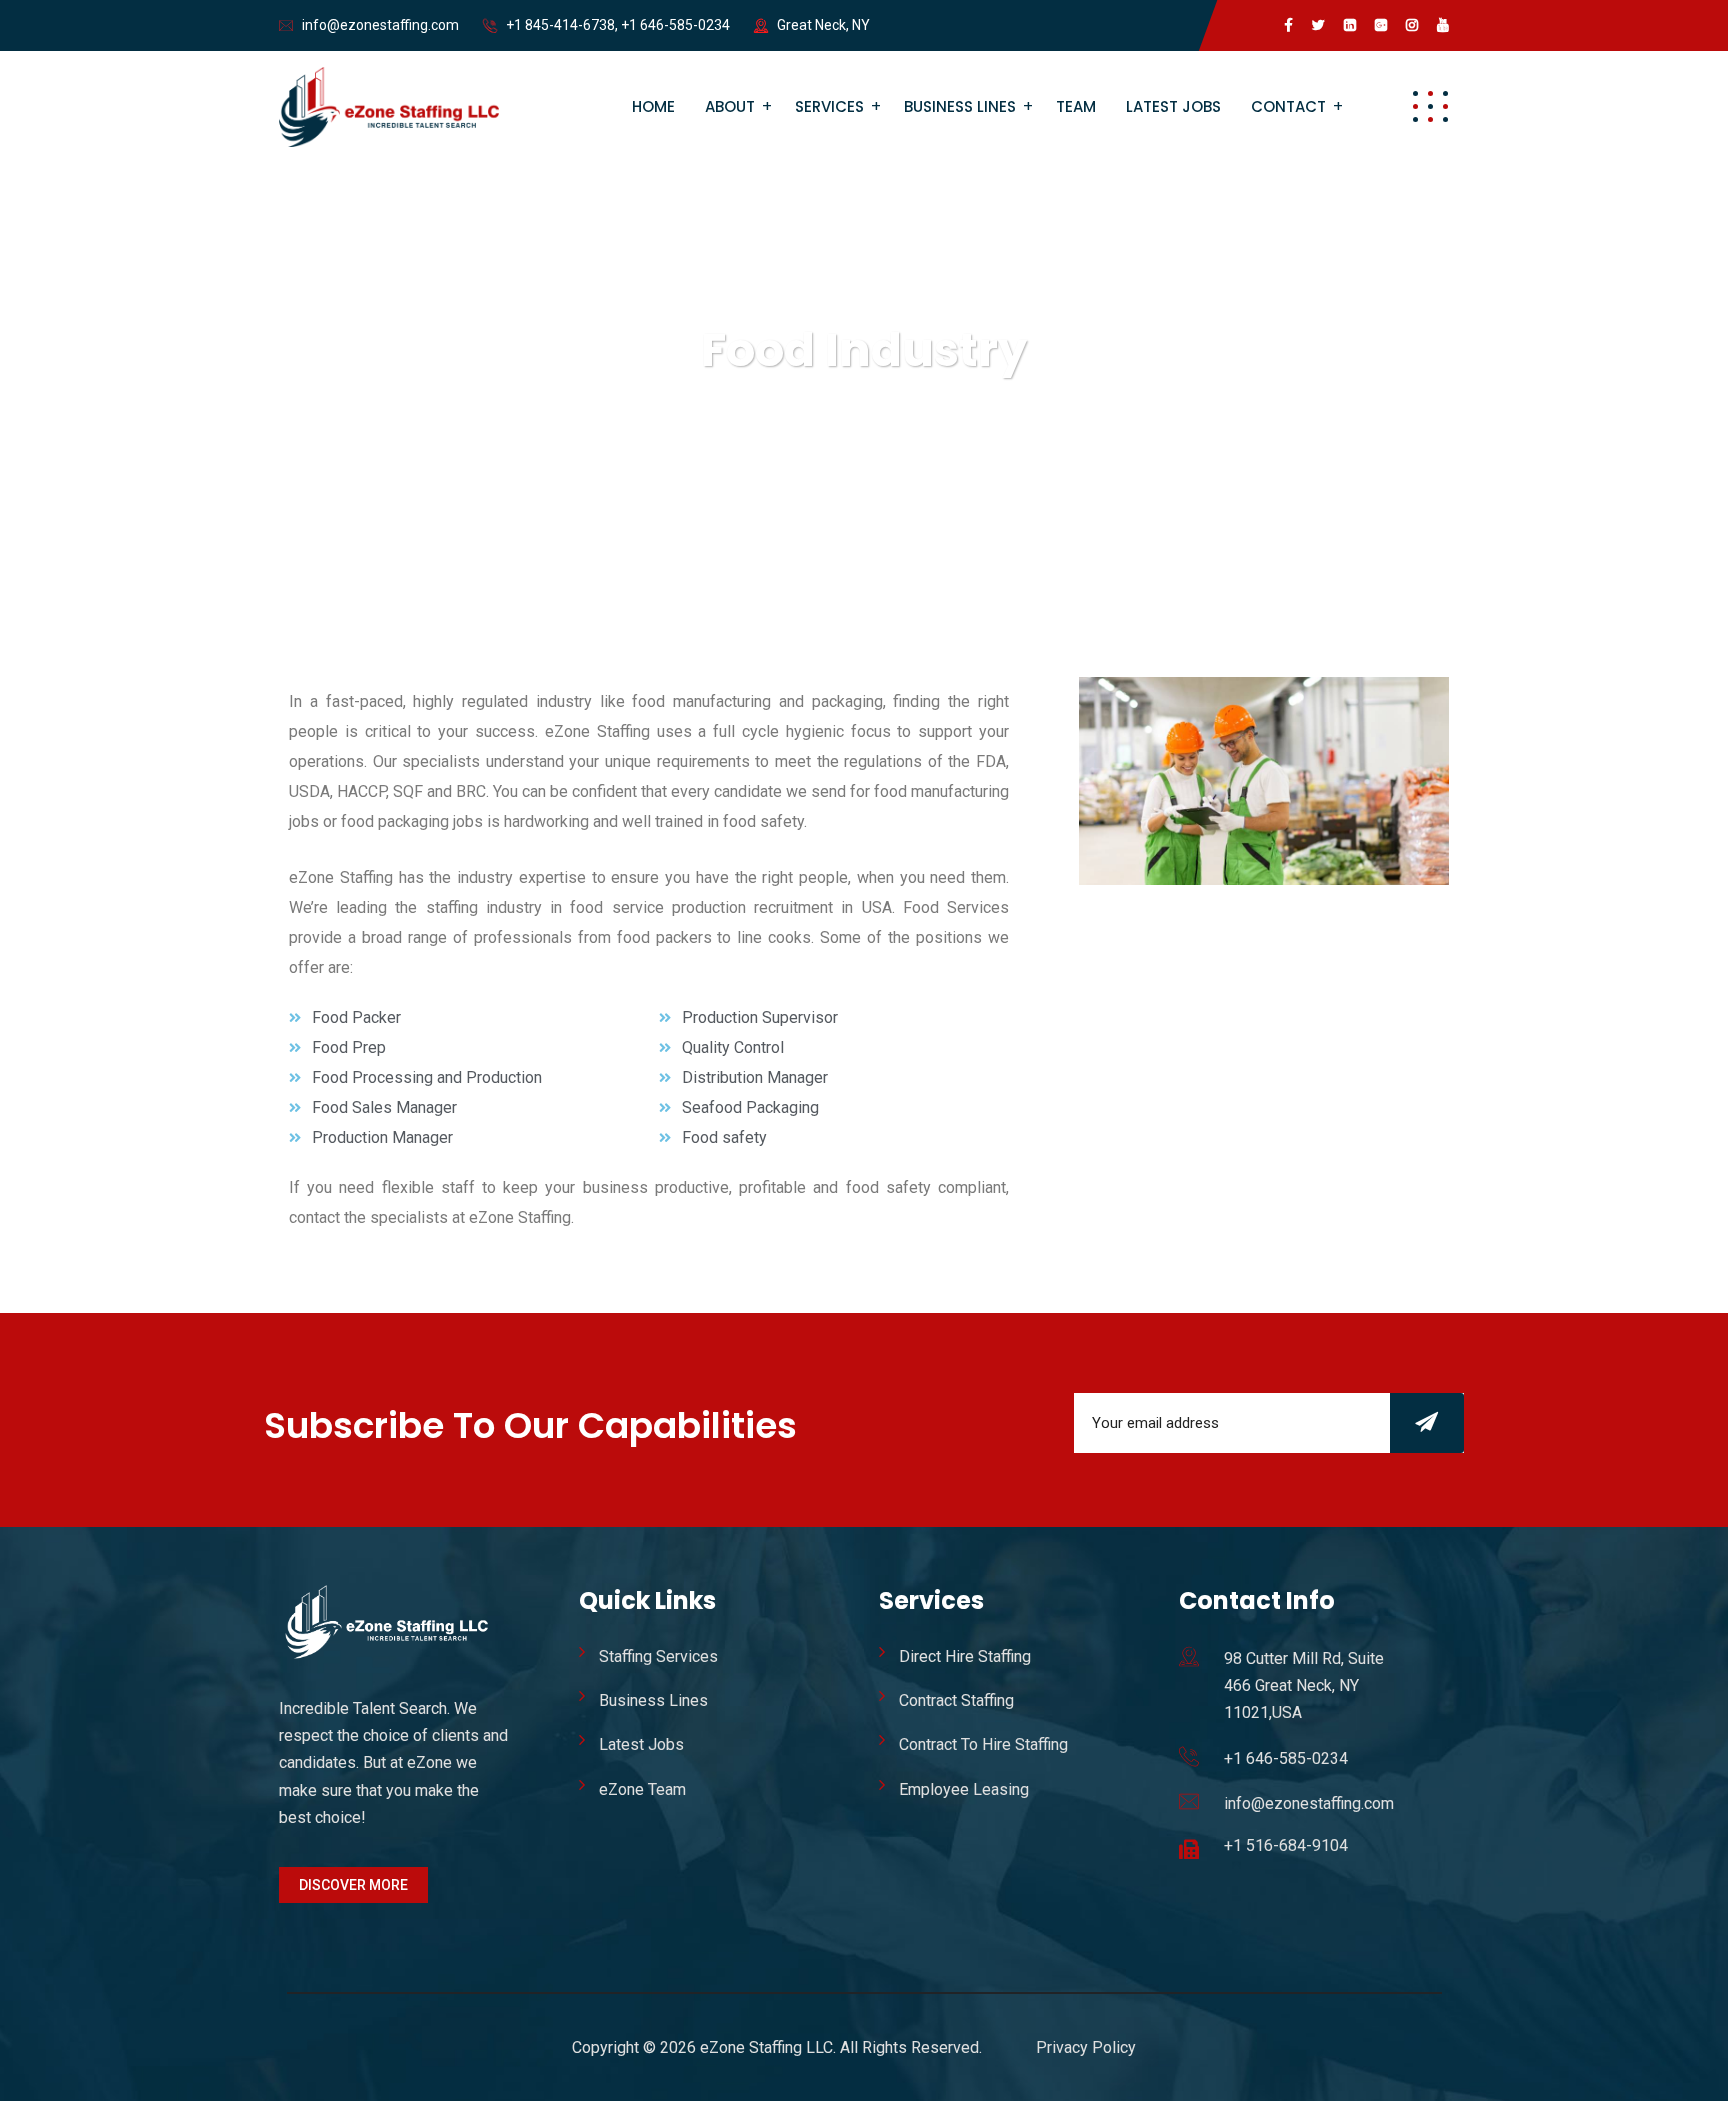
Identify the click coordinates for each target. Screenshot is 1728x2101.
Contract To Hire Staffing (983, 1744)
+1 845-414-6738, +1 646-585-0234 (618, 25)
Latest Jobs (1173, 106)
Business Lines (960, 106)
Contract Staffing (956, 1700)
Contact (1288, 106)
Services (829, 106)
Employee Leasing (964, 1789)
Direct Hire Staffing (965, 1656)
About (730, 106)
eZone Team (642, 1789)
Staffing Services (658, 1656)
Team (1076, 106)
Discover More (353, 1885)
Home (653, 106)
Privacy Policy (1086, 2047)
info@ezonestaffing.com (380, 25)
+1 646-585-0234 (1286, 1758)
